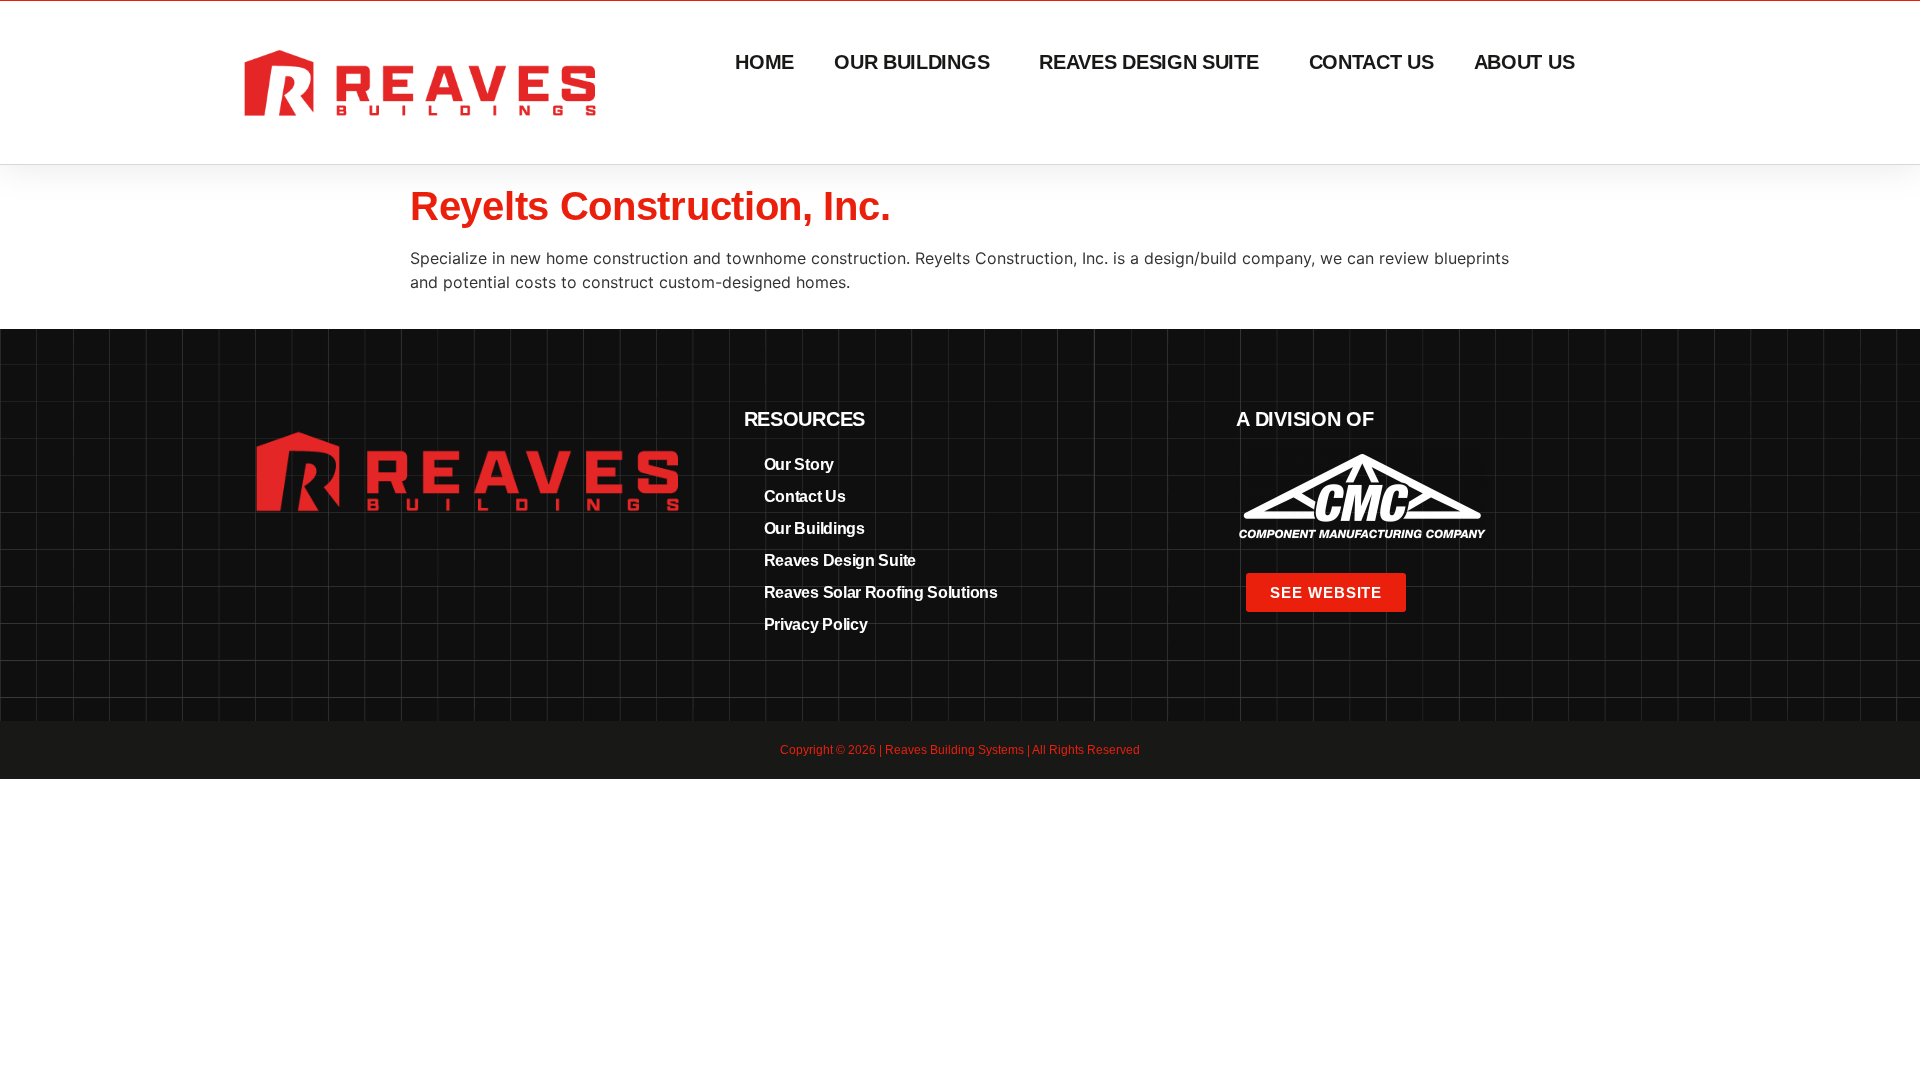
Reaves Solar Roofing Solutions (881, 592)
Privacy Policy (816, 624)
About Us (1524, 62)
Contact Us (1371, 62)
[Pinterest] (430, 569)
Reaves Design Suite (1148, 62)
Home (764, 62)
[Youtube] (541, 569)
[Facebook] (393, 569)
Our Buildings (911, 62)
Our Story (799, 464)
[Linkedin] (467, 569)
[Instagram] (504, 569)
